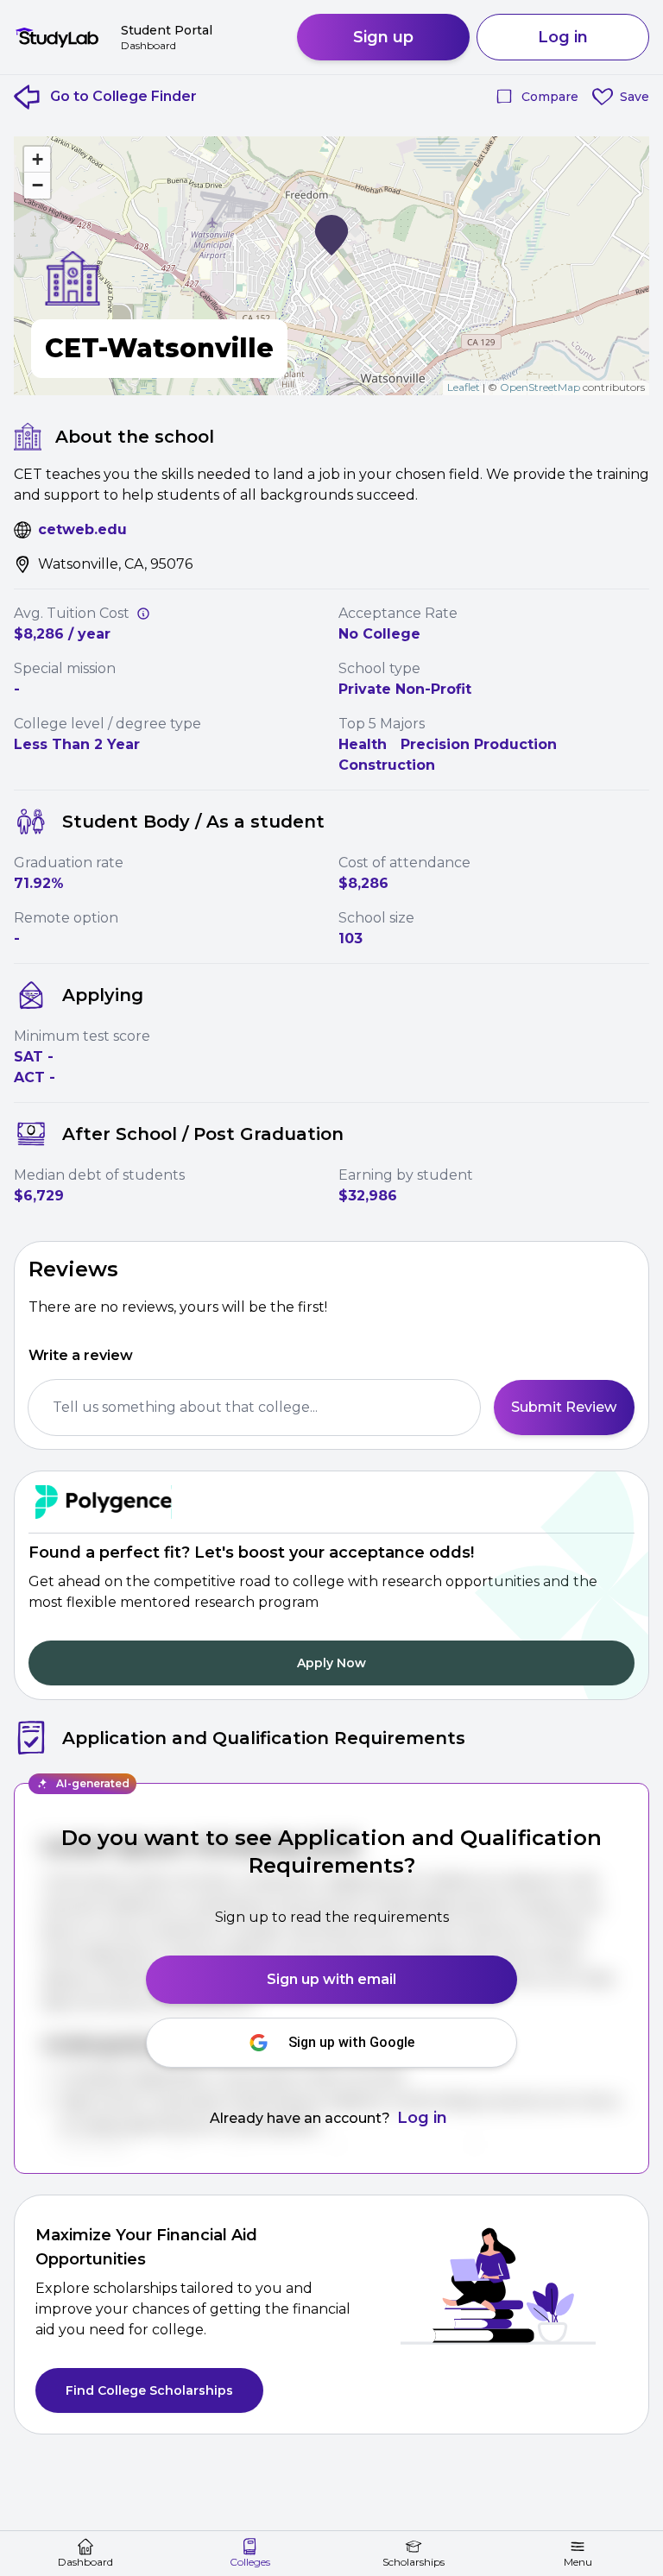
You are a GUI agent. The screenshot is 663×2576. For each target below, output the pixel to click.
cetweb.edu (82, 529)
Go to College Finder (123, 96)
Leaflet (464, 387)
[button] (331, 235)
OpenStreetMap (540, 387)
